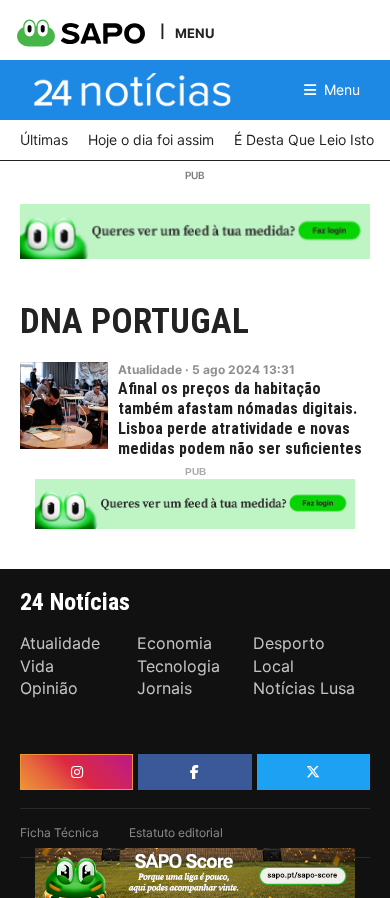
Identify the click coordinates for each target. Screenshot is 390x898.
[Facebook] (194, 772)
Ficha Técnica (59, 832)
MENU (194, 32)
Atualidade (150, 369)
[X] (313, 772)
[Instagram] (76, 772)
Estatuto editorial (176, 832)
